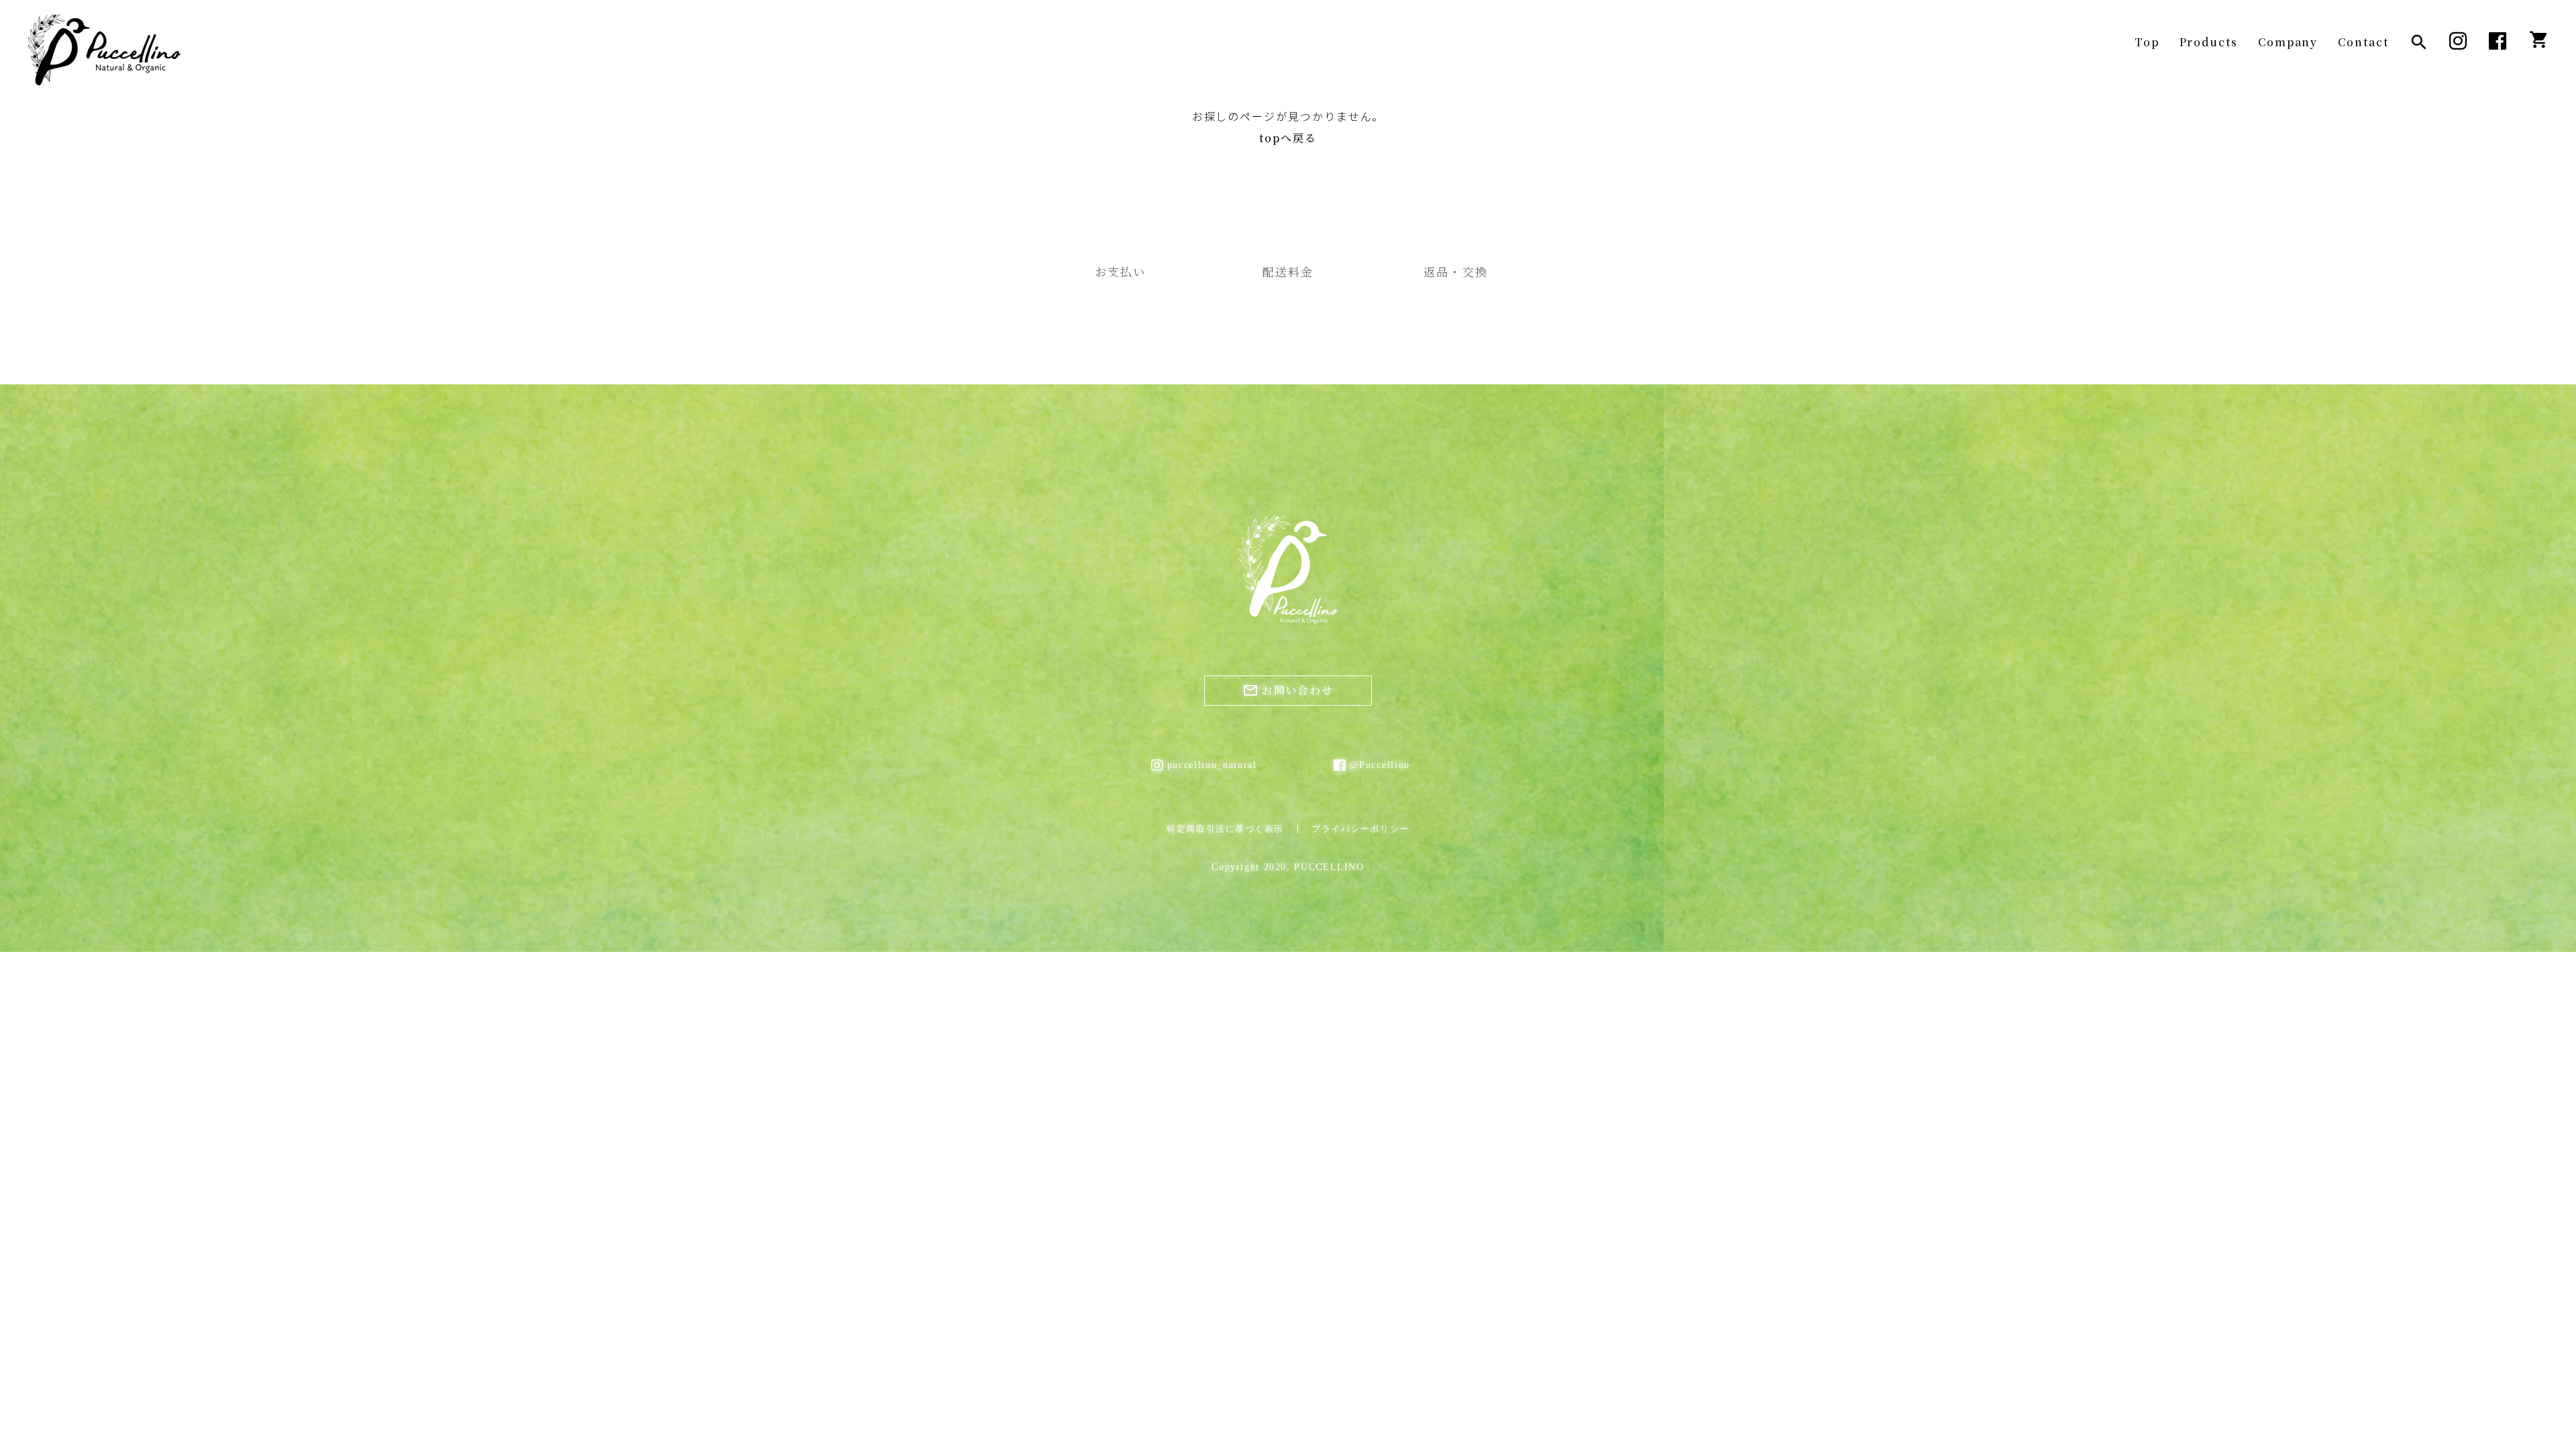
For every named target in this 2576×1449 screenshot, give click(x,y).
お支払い (1120, 271)
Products (2209, 42)
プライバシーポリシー (1360, 829)
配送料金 (1288, 271)
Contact (2363, 42)
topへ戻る (1288, 138)
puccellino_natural (1207, 765)
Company (2288, 42)
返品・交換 (1455, 271)
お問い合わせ (1288, 690)
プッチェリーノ (104, 50)
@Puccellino (1379, 765)
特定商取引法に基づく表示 (1225, 829)
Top (2147, 42)
